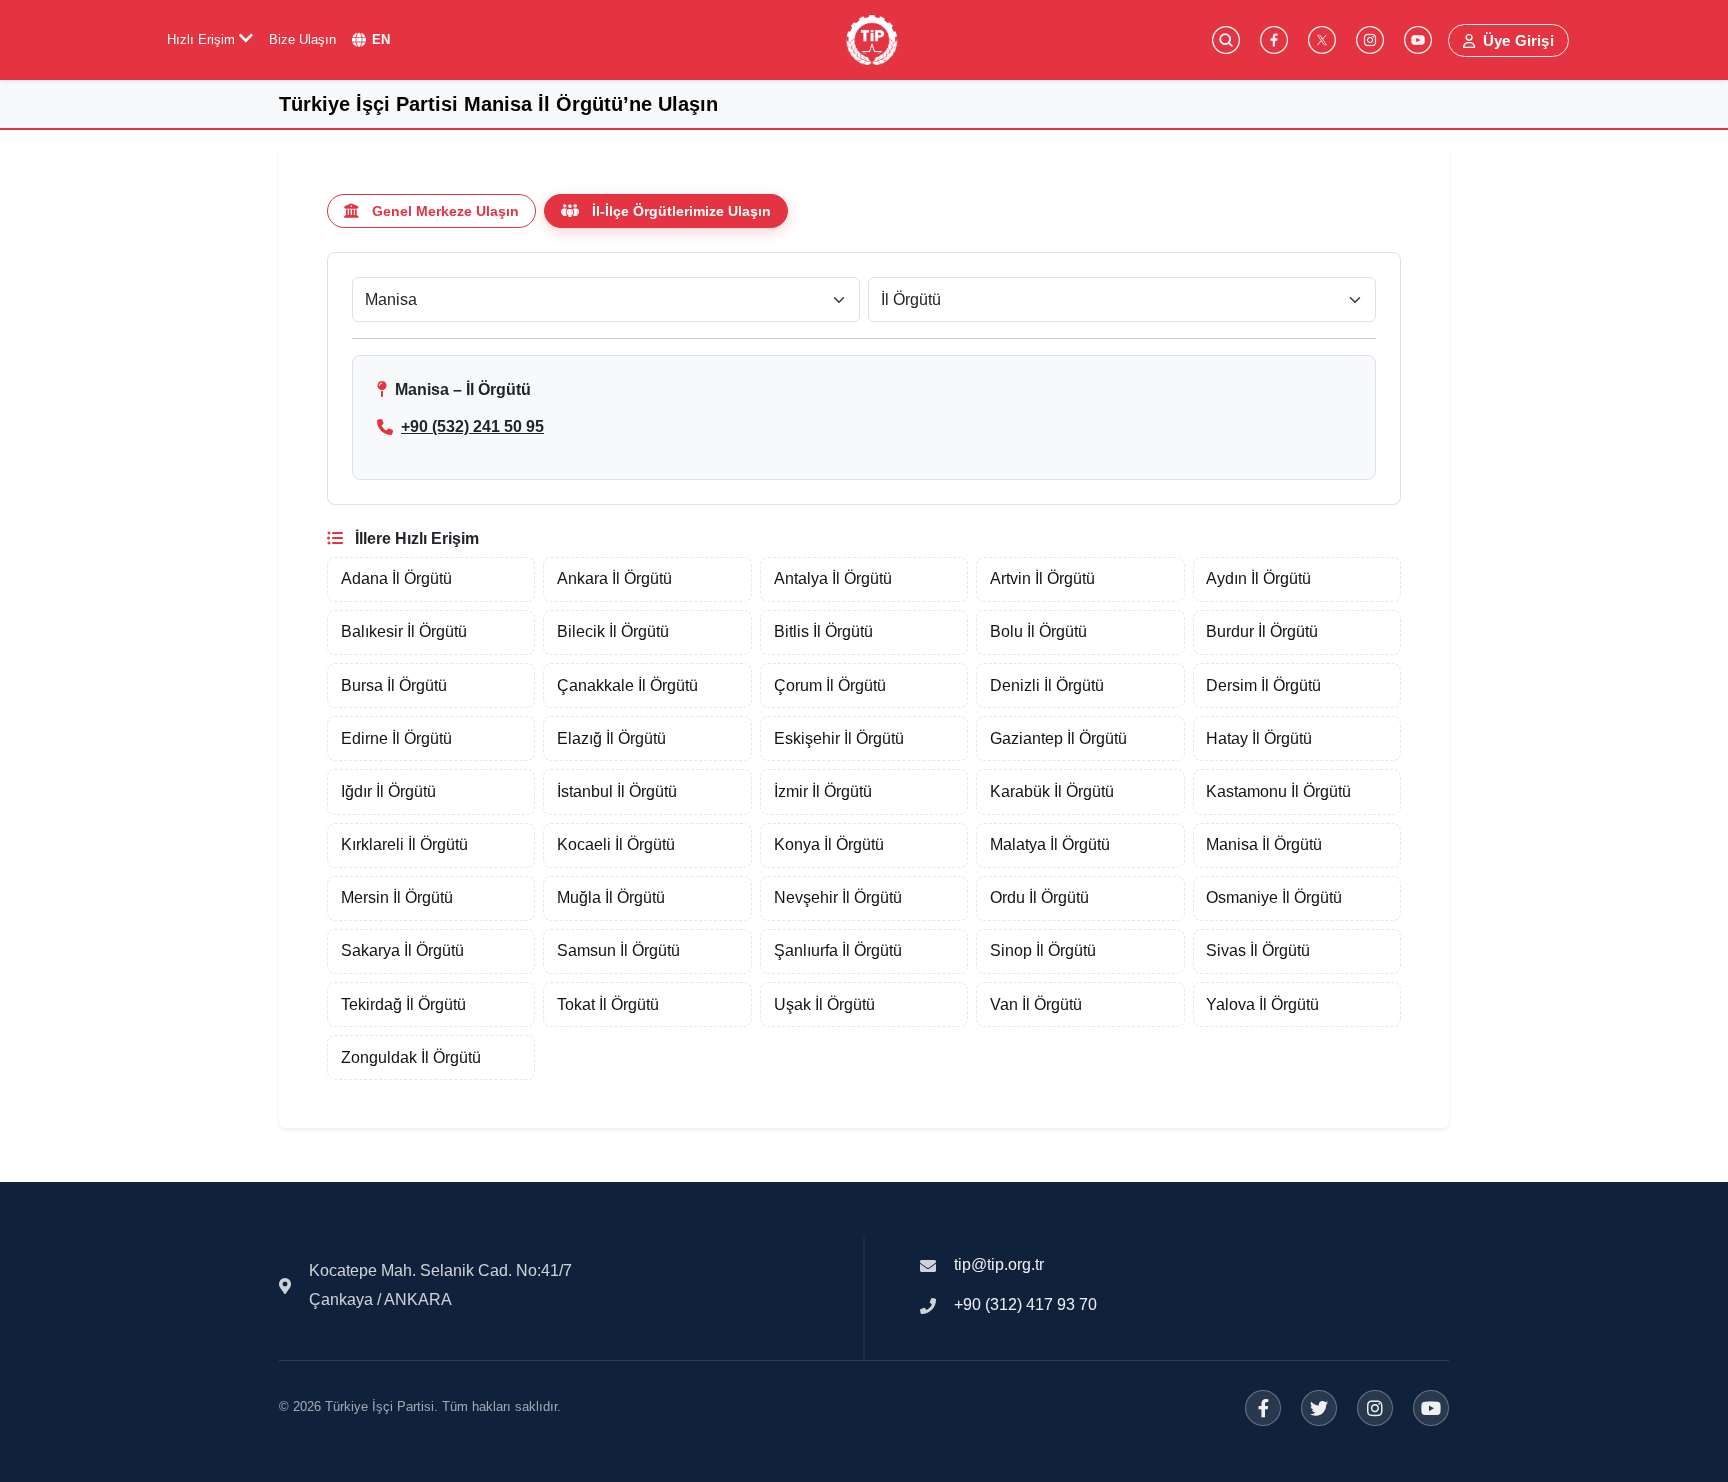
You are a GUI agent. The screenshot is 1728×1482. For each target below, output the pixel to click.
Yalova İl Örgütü (1262, 1004)
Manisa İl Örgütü (1264, 844)
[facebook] (1274, 40)
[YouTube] (1431, 1408)
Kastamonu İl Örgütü (1278, 791)
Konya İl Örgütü (829, 844)
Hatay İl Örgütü (1259, 738)
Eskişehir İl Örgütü (839, 738)
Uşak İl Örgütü (824, 1004)
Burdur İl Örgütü (1262, 631)
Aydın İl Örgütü (1258, 578)
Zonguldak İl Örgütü (411, 1057)
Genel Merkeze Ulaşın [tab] (445, 211)
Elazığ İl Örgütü (611, 738)
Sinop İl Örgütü (1043, 950)
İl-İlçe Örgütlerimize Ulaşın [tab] (681, 211)
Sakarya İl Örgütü (402, 950)
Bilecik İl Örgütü (613, 631)
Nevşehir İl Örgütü (838, 897)
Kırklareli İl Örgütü (404, 844)
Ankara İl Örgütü (614, 578)
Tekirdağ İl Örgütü (403, 1004)
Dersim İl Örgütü (1263, 685)
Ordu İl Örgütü (1039, 897)
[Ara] (1226, 40)
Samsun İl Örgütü (618, 950)
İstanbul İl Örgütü (617, 791)
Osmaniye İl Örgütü (1274, 897)
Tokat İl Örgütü (608, 1004)
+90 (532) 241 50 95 (472, 426)
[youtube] (1418, 40)
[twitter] (1322, 40)
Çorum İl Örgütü (830, 685)
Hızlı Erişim (203, 39)
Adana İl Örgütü (396, 578)
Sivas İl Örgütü (1258, 950)
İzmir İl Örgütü (823, 791)
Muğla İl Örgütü (611, 897)
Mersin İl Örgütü (397, 897)
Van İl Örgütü (1036, 1004)
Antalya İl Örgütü (833, 578)
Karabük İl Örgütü (1052, 791)
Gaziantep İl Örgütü (1058, 738)
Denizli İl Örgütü (1047, 685)
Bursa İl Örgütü (394, 685)
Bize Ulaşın (302, 39)
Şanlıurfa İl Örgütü (838, 950)
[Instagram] (1375, 1408)
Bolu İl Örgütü (1038, 631)
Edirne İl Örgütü (396, 738)
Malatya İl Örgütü (1050, 844)
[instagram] (1370, 40)
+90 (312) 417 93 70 (1025, 1304)
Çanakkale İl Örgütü (627, 685)
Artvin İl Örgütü (1042, 578)
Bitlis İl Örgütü (823, 631)
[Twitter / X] (1319, 1408)
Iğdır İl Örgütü (388, 791)
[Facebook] (1263, 1408)
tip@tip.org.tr (999, 1264)
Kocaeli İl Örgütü (616, 844)
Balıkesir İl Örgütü (404, 631)
